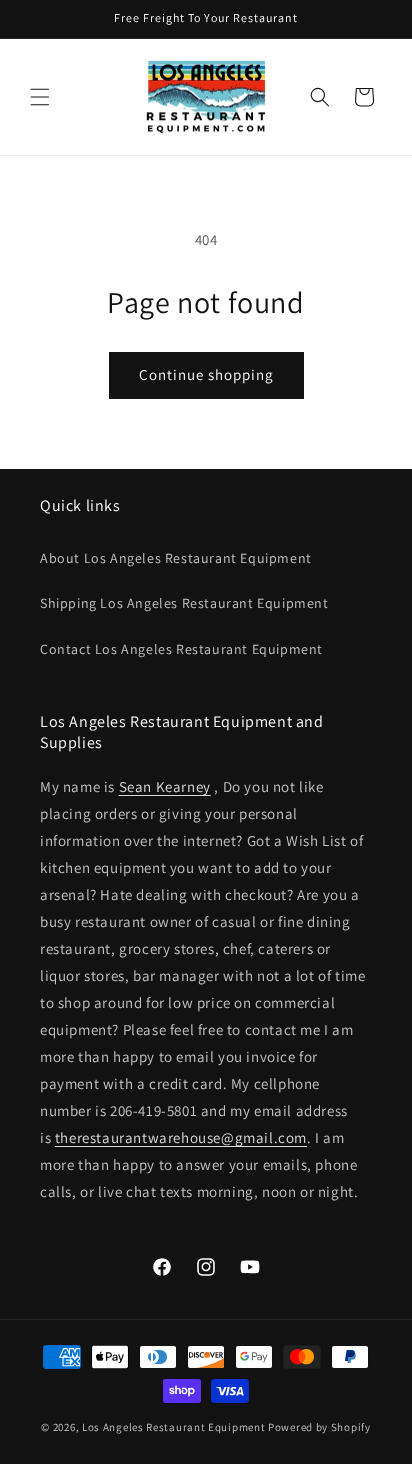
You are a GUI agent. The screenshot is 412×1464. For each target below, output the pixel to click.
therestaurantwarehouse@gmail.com (181, 1137)
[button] (40, 97)
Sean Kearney (165, 786)
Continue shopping (206, 374)
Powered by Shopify (319, 1427)
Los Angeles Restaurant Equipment (173, 1427)
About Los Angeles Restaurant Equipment (176, 558)
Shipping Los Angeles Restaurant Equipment (184, 603)
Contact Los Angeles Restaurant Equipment (181, 649)
